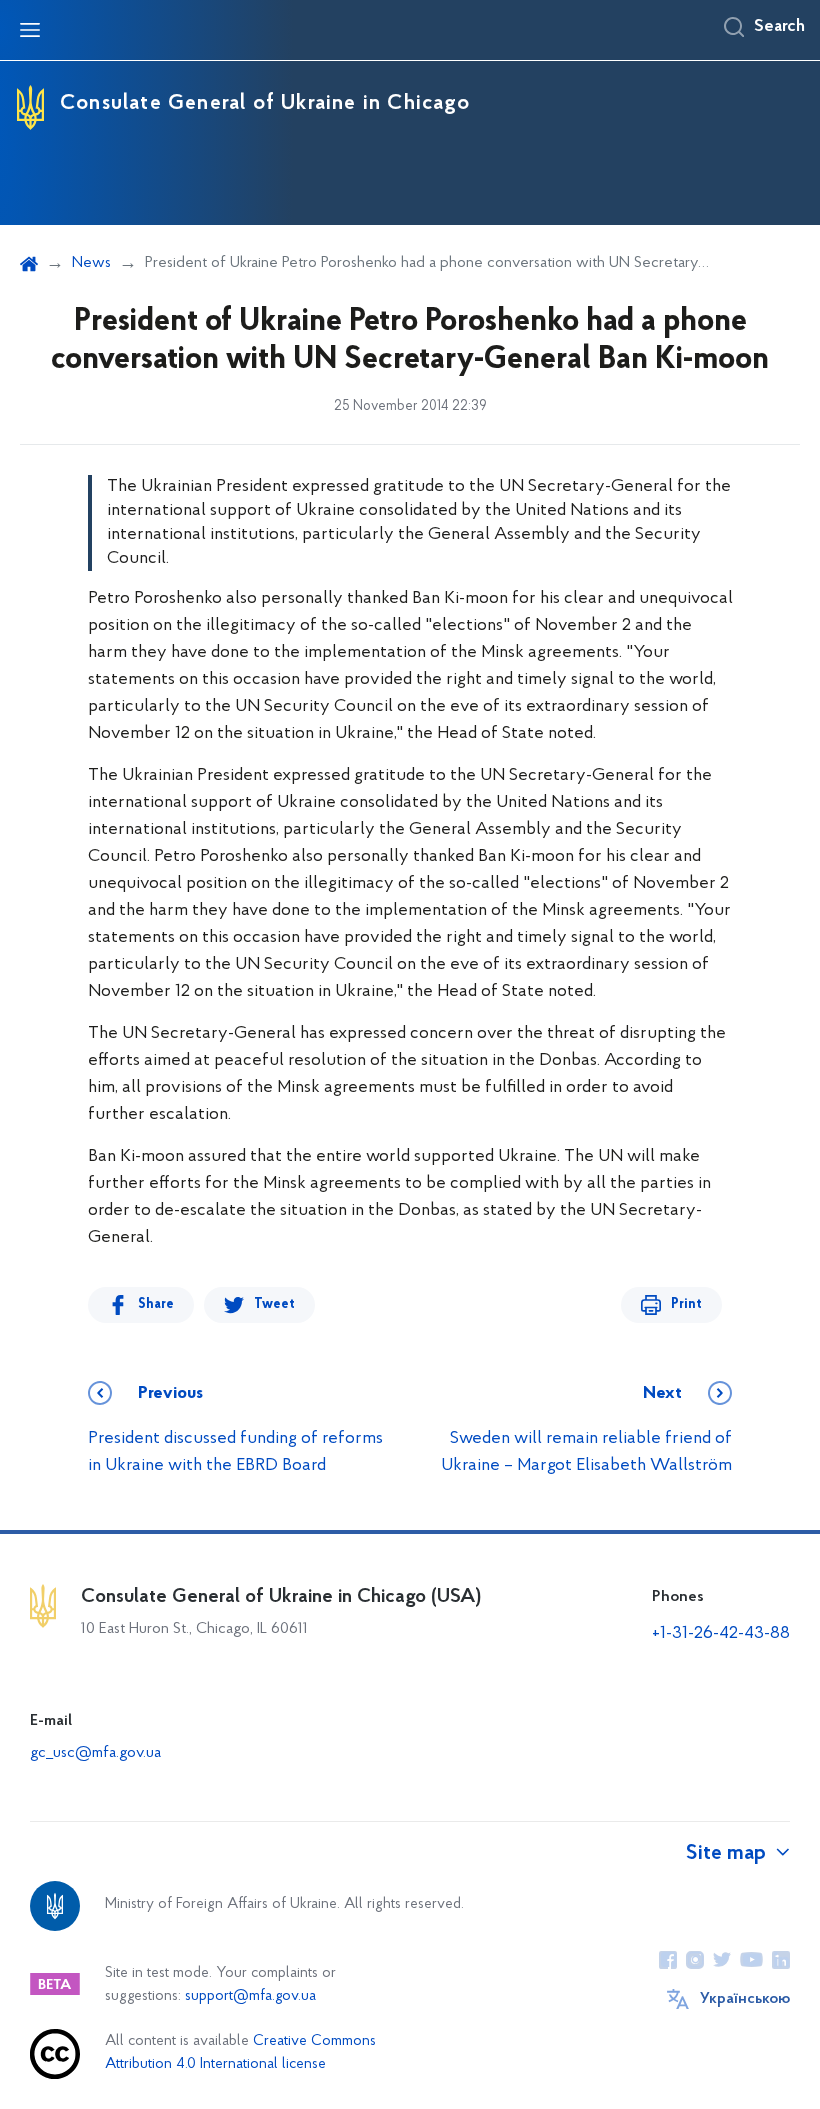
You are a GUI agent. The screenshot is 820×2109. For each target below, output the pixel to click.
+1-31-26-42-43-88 (721, 1634)
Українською (745, 1999)
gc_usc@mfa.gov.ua (95, 1753)
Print (686, 1304)
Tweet (274, 1304)
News (91, 263)
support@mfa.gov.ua (250, 1996)
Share (156, 1304)
